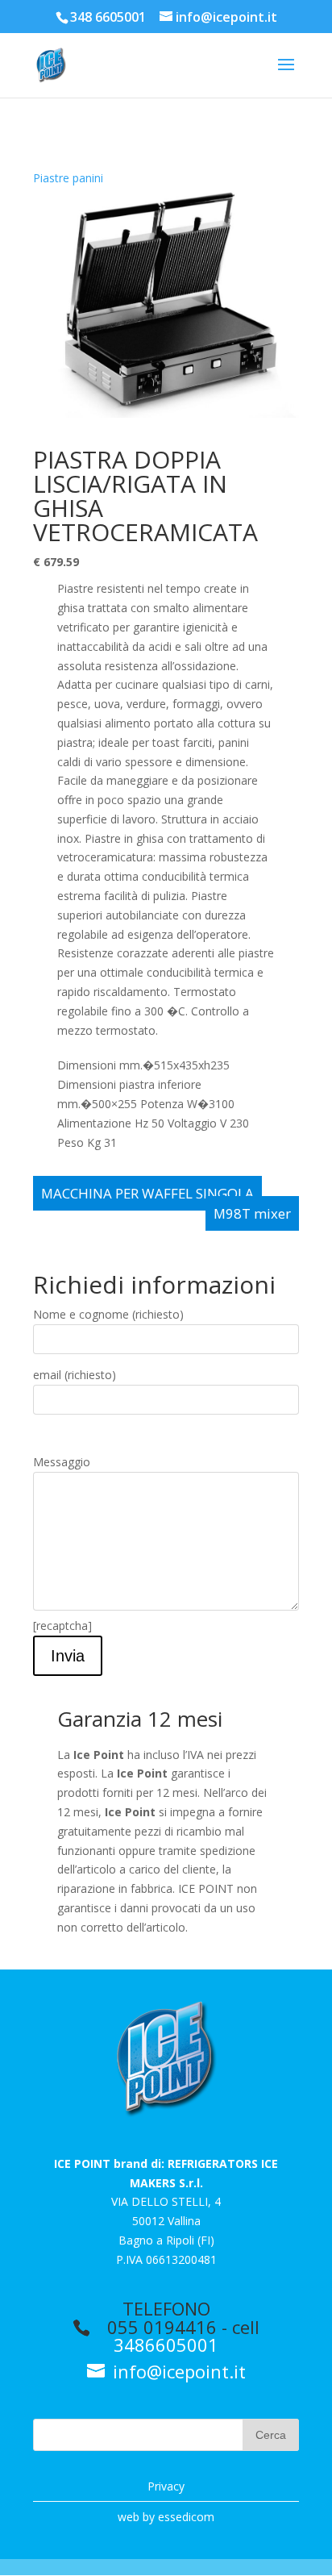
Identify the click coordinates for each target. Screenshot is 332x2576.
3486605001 (166, 2345)
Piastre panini (68, 178)
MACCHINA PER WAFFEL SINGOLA (147, 1193)
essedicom (186, 2517)
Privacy (166, 2486)
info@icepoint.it (177, 2371)
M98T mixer (252, 1213)
